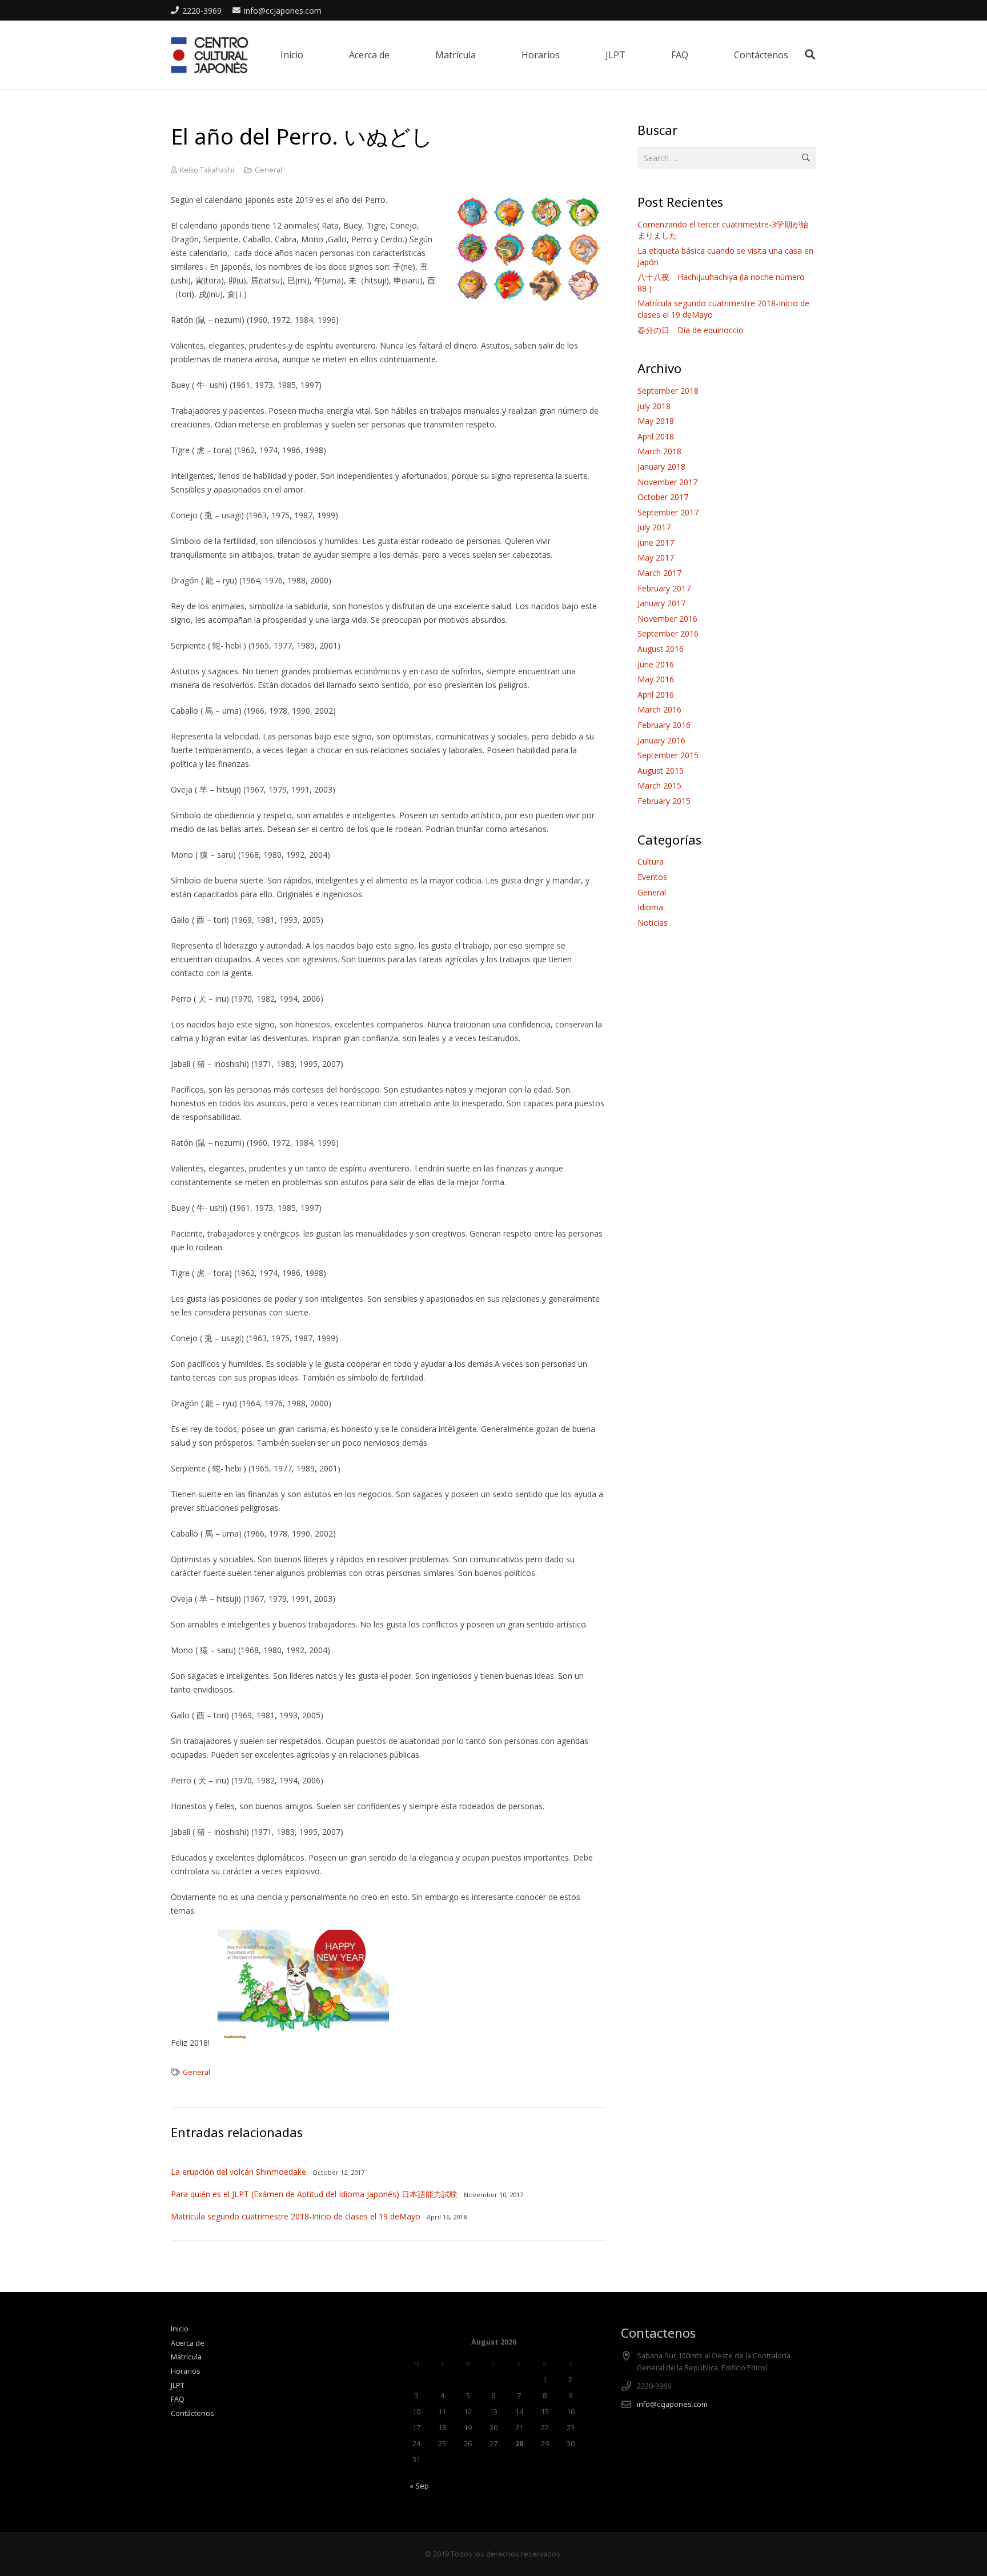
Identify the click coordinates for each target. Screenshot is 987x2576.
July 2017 (654, 527)
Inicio (180, 2329)
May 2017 (656, 557)
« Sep (419, 2486)
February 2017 (664, 588)
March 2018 (659, 451)
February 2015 (664, 801)
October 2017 (663, 497)
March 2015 (659, 785)
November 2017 (667, 482)
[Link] (210, 55)
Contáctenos (192, 2413)
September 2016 (668, 633)
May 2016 (656, 679)
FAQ (178, 2399)
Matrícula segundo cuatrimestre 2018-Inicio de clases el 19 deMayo (296, 2216)
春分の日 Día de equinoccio (691, 330)
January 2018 (661, 467)
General (268, 170)
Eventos (652, 877)
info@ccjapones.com (672, 2404)
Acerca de (188, 2343)
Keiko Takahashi (207, 170)
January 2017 (661, 603)
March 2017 (659, 573)
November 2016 (667, 619)
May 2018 (656, 421)
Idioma (650, 907)
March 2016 (659, 709)
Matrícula (186, 2357)
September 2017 (668, 512)
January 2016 (661, 740)
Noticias (653, 923)
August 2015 (661, 771)
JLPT (178, 2385)
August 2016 (661, 649)
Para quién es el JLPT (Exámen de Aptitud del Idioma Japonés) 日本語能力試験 (314, 2194)
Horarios (186, 2371)
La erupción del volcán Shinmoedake (238, 2172)
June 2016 (656, 664)
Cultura (651, 861)
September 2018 (668, 391)
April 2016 (656, 695)
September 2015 (668, 755)
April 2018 (656, 436)
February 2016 (664, 725)
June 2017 (656, 543)
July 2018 (654, 406)
